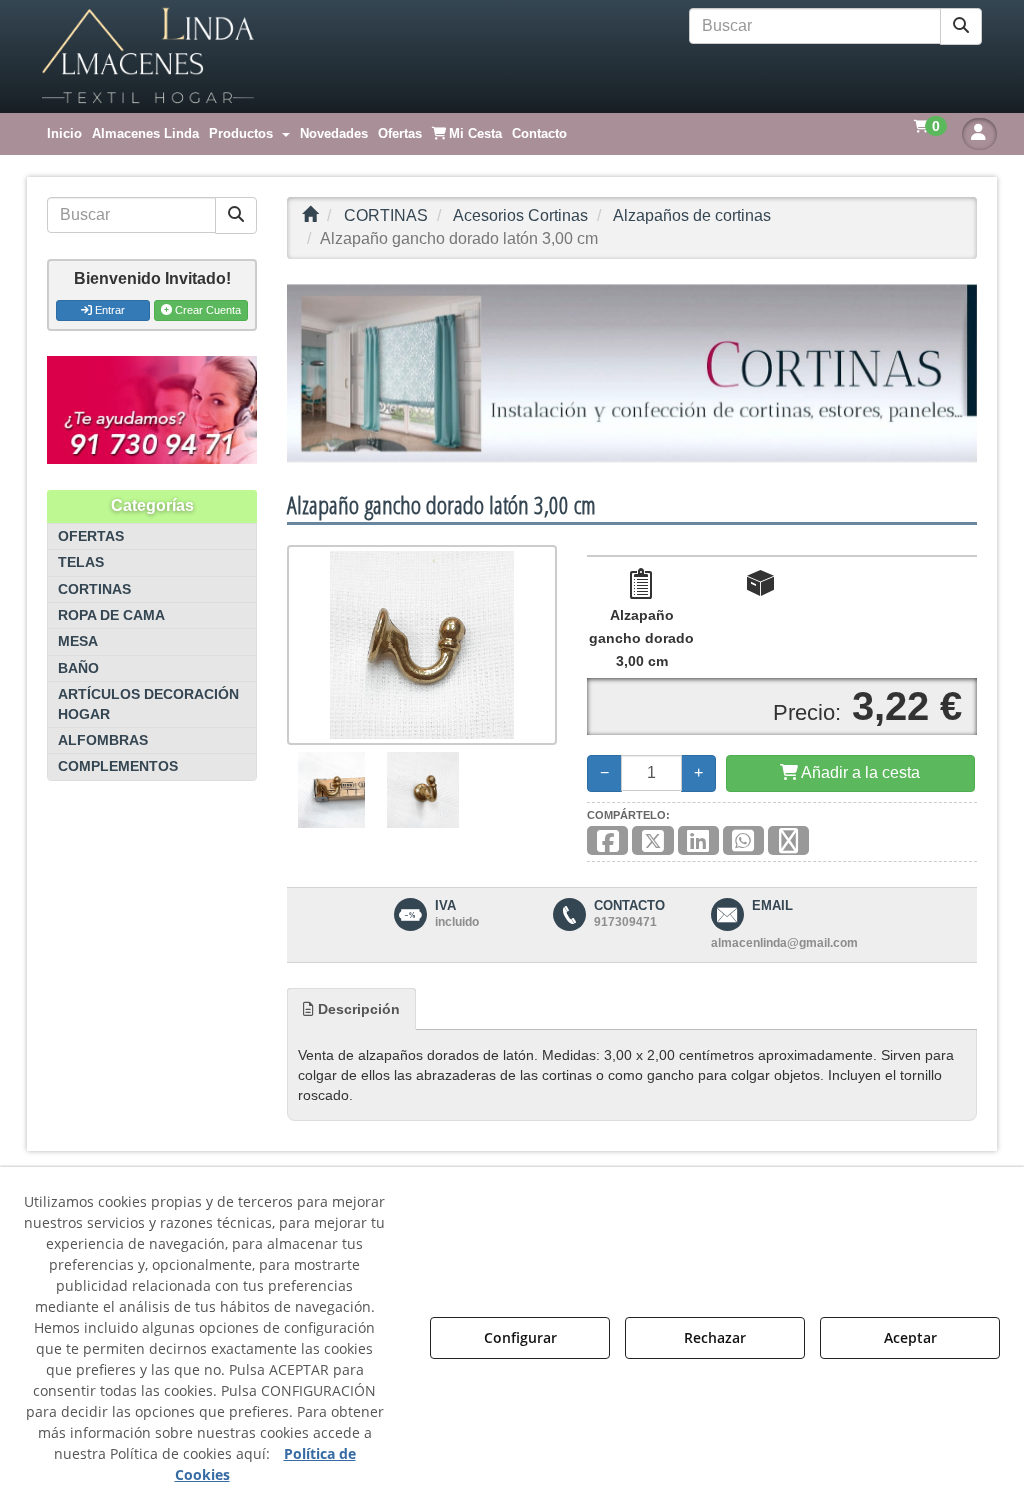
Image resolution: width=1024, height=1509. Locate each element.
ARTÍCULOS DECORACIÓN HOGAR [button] (148, 704)
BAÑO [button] (78, 668)
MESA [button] (78, 641)
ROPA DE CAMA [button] (111, 615)
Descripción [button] (357, 1009)
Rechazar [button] (715, 1337)
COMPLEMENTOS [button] (118, 766)
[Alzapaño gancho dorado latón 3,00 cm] (422, 645)
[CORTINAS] (632, 373)
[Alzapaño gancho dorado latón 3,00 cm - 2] (423, 790)
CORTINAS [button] (94, 589)
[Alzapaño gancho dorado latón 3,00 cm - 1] (331, 790)
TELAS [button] (81, 562)
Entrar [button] (108, 310)
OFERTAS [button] (91, 536)
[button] (148, 56)
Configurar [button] (520, 1337)
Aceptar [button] (910, 1337)
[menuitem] (64, 134)
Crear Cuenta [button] (206, 310)
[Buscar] (961, 26)
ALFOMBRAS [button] (103, 740)
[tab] (351, 1009)
